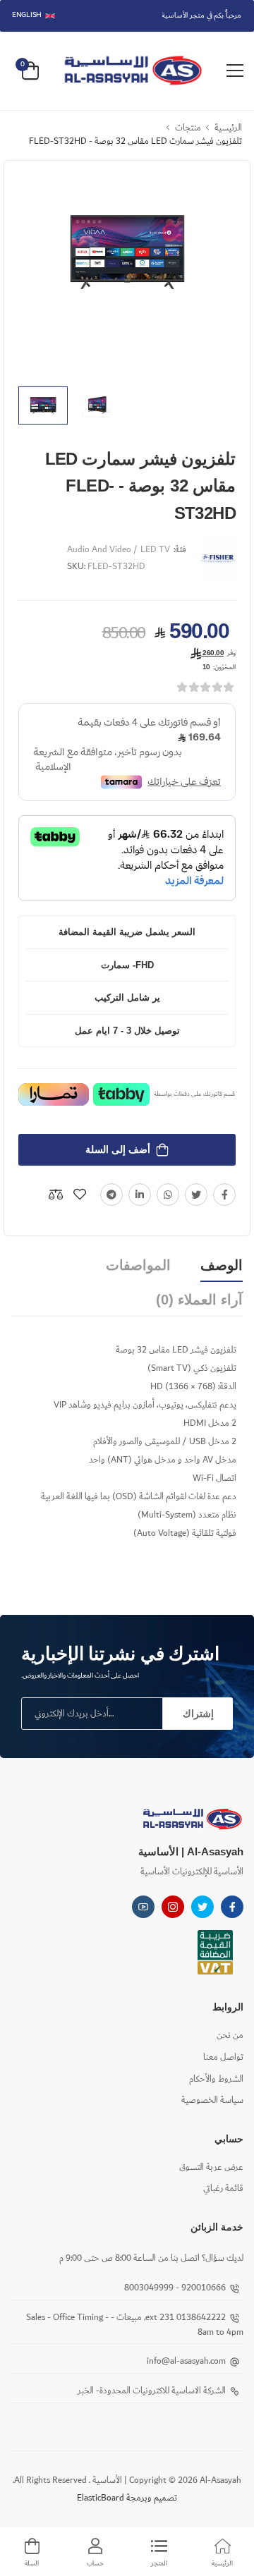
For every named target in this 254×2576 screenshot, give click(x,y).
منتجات (188, 128)
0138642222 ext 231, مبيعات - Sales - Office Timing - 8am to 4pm (135, 2325)
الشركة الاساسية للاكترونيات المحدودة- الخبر (152, 2391)
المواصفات (138, 1265)
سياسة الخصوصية (212, 2100)
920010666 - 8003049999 (175, 2288)
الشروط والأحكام (216, 2079)
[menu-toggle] (235, 71)
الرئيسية (228, 128)
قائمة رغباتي (223, 2189)
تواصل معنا (223, 2057)
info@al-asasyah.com (186, 2361)
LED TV (155, 550)
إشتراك (198, 1714)
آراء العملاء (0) (199, 1300)
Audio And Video (99, 550)
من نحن (230, 2035)
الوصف (222, 1265)
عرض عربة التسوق (211, 2167)
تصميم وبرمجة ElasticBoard (127, 2498)
